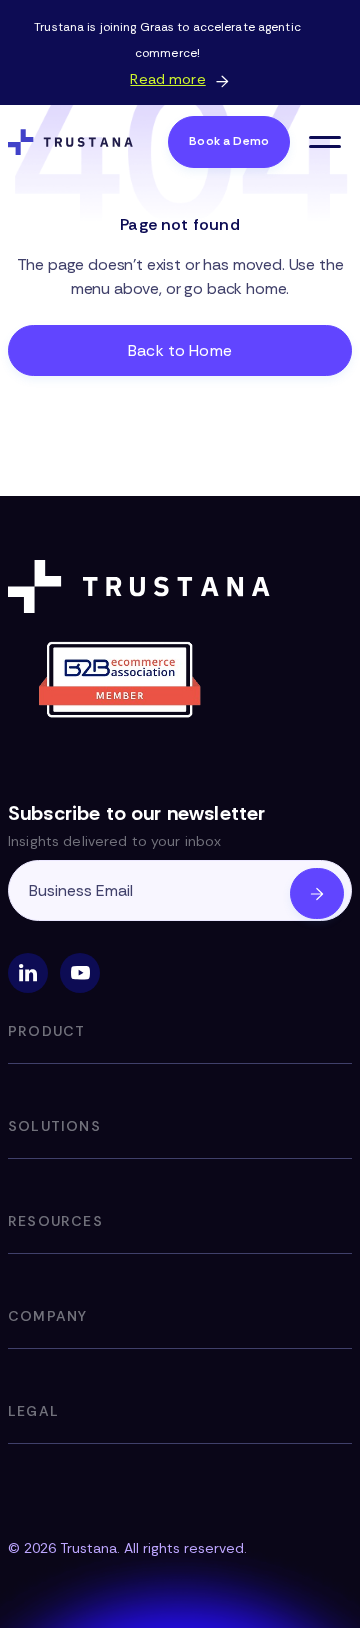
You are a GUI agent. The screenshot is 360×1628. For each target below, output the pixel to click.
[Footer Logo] (143, 586)
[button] (325, 142)
